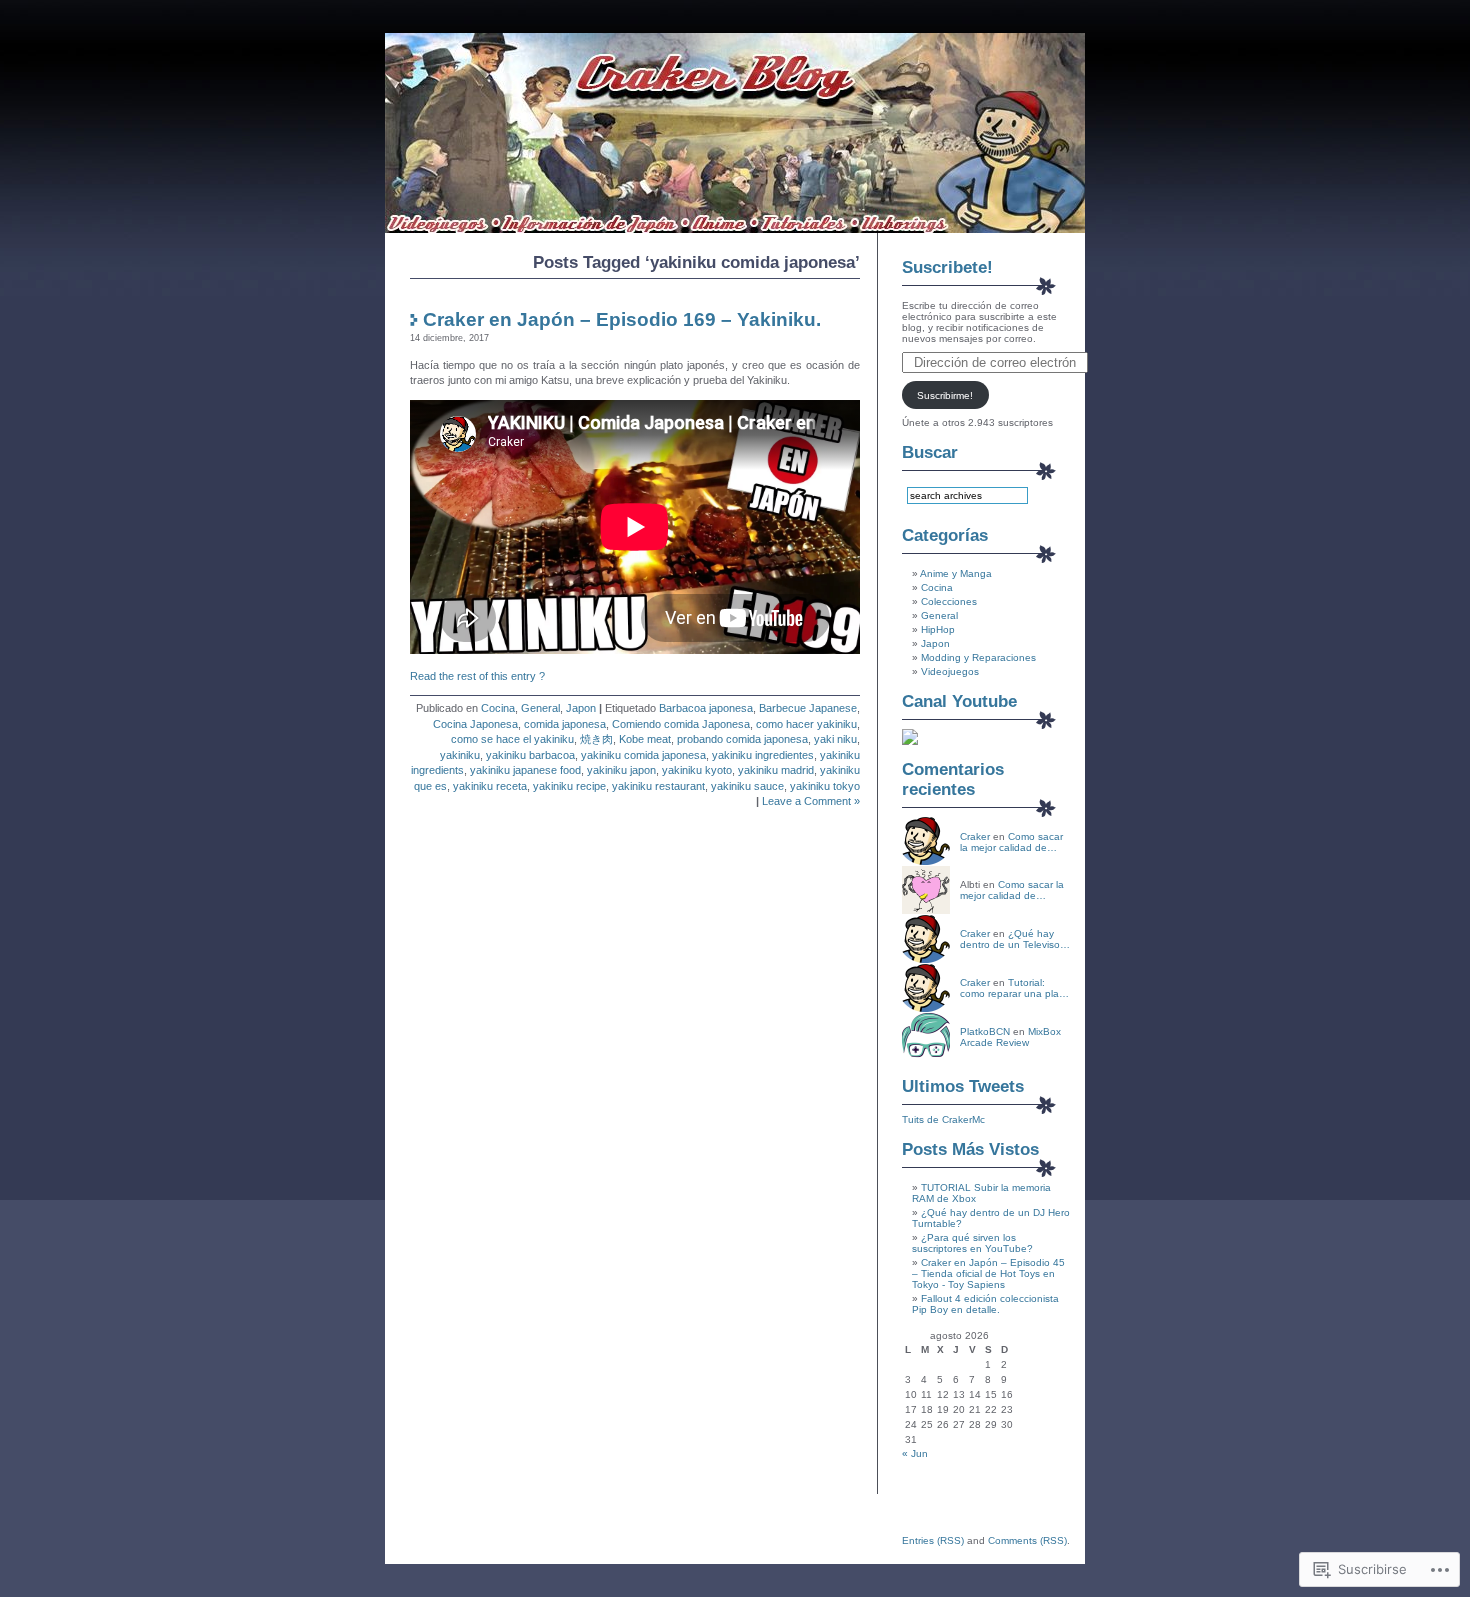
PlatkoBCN (985, 1031)
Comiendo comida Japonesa (681, 724)
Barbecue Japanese (808, 708)
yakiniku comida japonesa (643, 755)
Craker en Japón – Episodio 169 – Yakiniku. (622, 319)
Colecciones (949, 601)
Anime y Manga (956, 573)
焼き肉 (596, 739)
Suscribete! (947, 267)
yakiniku (460, 755)
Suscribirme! (945, 395)
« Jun (915, 1453)
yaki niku (835, 739)
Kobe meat (645, 739)
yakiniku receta (490, 786)
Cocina (498, 708)
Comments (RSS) (1027, 1540)
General (540, 708)
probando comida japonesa (742, 739)
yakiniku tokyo (825, 786)
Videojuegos (950, 671)
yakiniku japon (621, 770)
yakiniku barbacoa (530, 755)
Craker (975, 836)
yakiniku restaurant (658, 786)
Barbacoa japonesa (706, 708)
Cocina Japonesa (475, 724)
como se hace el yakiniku (512, 739)
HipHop (938, 629)
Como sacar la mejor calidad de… (1011, 842)
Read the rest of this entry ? (477, 676)
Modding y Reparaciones (978, 657)
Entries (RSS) (933, 1540)
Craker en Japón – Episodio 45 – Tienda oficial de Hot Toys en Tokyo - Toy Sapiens (988, 1273)
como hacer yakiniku (806, 724)
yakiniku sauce (747, 786)
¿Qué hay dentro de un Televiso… (1015, 939)
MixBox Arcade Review (1010, 1037)
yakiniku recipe (569, 786)
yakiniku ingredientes (763, 755)
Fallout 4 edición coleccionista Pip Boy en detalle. (985, 1304)
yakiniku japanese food (525, 770)
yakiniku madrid (776, 770)
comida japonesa (565, 724)
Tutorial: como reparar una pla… (1014, 988)
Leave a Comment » (811, 801)
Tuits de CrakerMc (943, 1119)
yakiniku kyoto (697, 770)
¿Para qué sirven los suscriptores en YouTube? (972, 1243)
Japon (581, 708)
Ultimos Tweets (963, 1086)
